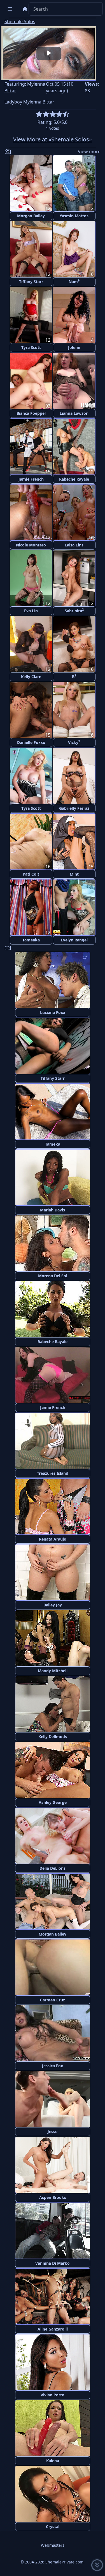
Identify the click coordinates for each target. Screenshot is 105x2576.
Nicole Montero (31, 545)
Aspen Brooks (53, 2197)
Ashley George (53, 1802)
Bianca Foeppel (31, 413)
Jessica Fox (53, 2066)
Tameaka (31, 940)
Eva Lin (31, 611)
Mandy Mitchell (53, 1671)
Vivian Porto (53, 2395)
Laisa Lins (74, 545)
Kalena (53, 2461)
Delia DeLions (53, 1868)
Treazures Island (53, 1473)
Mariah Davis (53, 1210)
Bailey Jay (53, 1605)
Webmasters (53, 2545)
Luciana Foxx (53, 1012)
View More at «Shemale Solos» (53, 139)
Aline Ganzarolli (53, 2329)
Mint (74, 874)
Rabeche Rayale (74, 479)
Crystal (53, 2526)
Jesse (53, 2132)
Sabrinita (74, 610)
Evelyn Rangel (74, 940)
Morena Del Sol (53, 1276)
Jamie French (31, 479)
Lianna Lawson (74, 413)
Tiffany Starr (31, 282)
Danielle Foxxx (31, 742)
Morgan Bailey (31, 216)
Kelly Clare (31, 677)
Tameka (53, 1144)
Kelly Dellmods (53, 1737)
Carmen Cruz (53, 2000)
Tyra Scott (31, 347)
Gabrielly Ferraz (74, 808)
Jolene (74, 347)
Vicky (74, 742)
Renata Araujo (53, 1539)
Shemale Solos (20, 21)
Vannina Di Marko (53, 2263)
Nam (74, 281)
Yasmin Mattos (74, 216)
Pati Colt (31, 874)
